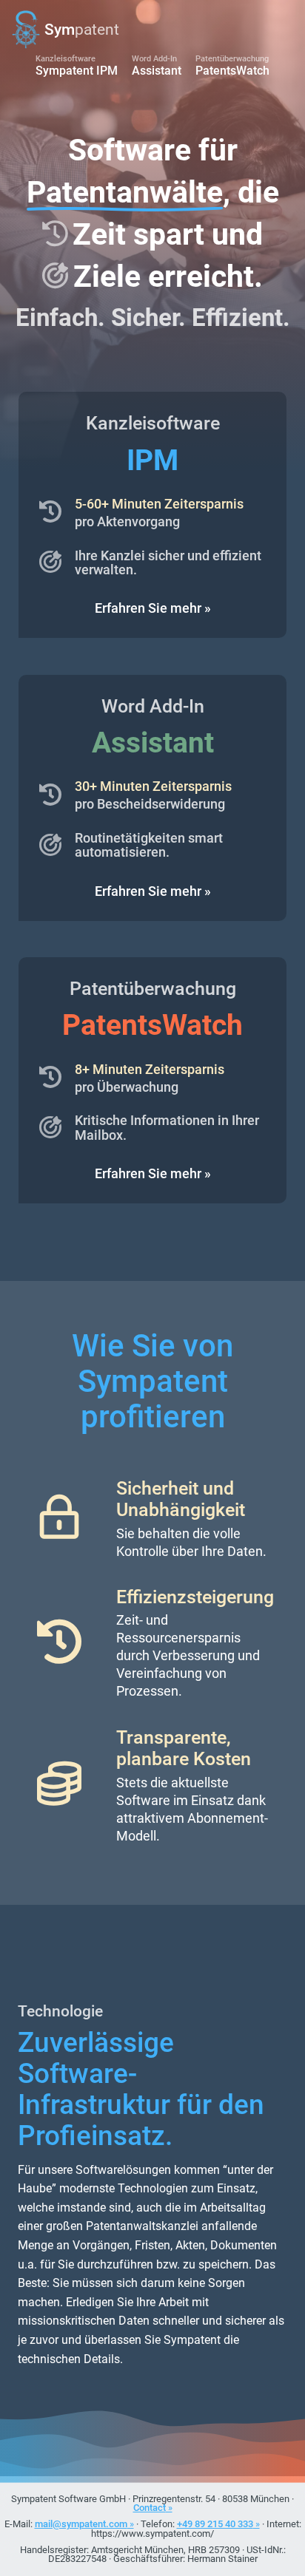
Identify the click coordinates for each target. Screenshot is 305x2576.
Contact (150, 2508)
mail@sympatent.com (81, 2524)
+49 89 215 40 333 (215, 2524)
